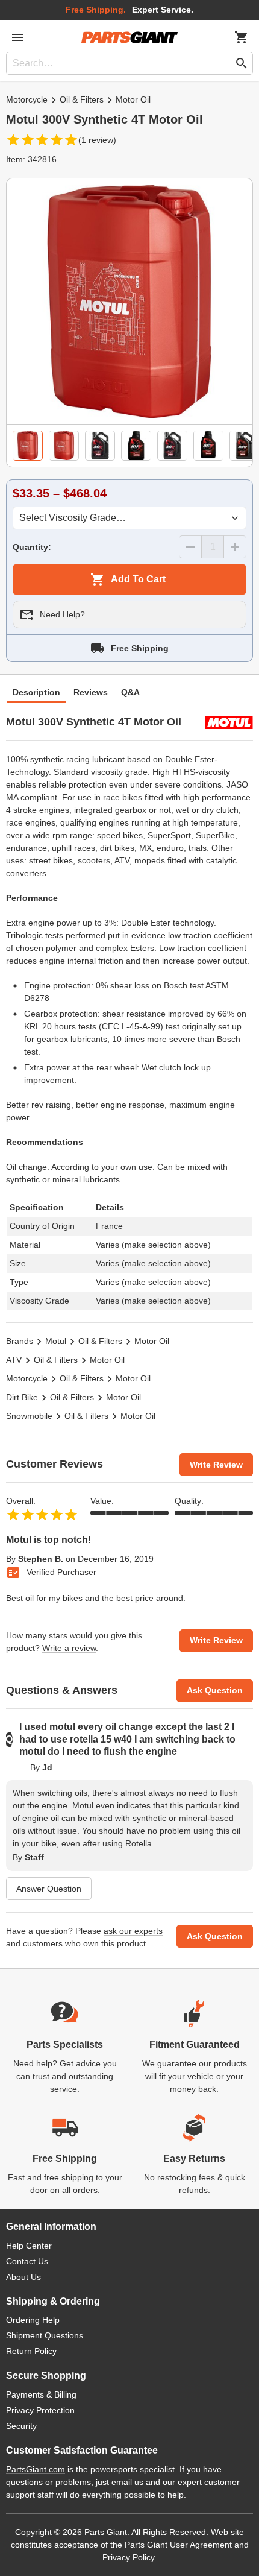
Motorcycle (27, 99)
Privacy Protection (40, 2410)
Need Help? (62, 614)
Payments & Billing (41, 2394)
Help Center (29, 2246)
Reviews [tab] (91, 692)
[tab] (28, 446)
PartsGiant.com (36, 2469)
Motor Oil (133, 99)
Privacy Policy (128, 2557)
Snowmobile (29, 1416)
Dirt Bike (22, 1397)
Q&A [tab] (130, 692)
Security (21, 2426)
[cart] (242, 37)
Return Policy (31, 2351)
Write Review (216, 1465)
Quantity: (32, 547)
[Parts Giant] (129, 37)
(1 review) (97, 140)
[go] (242, 63)
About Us (23, 2277)
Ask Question (215, 1690)
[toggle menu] (17, 37)
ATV (14, 1360)
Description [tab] (36, 692)
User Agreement (201, 2545)
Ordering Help (33, 2320)
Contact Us (27, 2261)
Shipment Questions (45, 2335)
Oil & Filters (82, 99)
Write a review (69, 1648)
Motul (56, 1341)
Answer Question (49, 1889)
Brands (20, 1341)
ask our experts (133, 1931)
